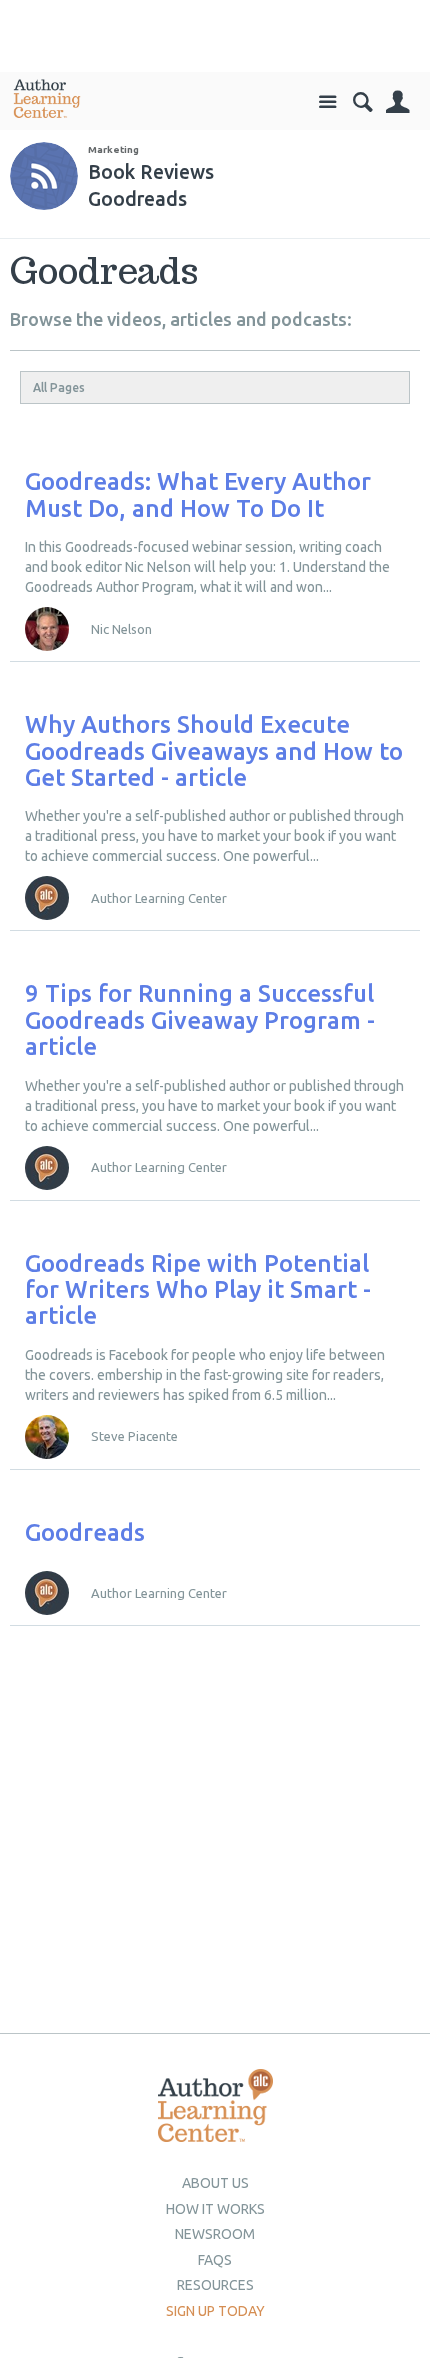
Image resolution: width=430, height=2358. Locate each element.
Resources (215, 2285)
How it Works (215, 2209)
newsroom (215, 2234)
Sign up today (215, 2311)
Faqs (215, 2260)
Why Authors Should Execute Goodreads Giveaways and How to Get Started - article (214, 751)
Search (362, 102)
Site (327, 102)
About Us (215, 2183)
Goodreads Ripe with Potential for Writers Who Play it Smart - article (198, 1290)
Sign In (397, 102)
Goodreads (85, 1532)
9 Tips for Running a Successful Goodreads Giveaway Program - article (200, 1020)
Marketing (113, 149)
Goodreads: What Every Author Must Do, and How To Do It (198, 494)
